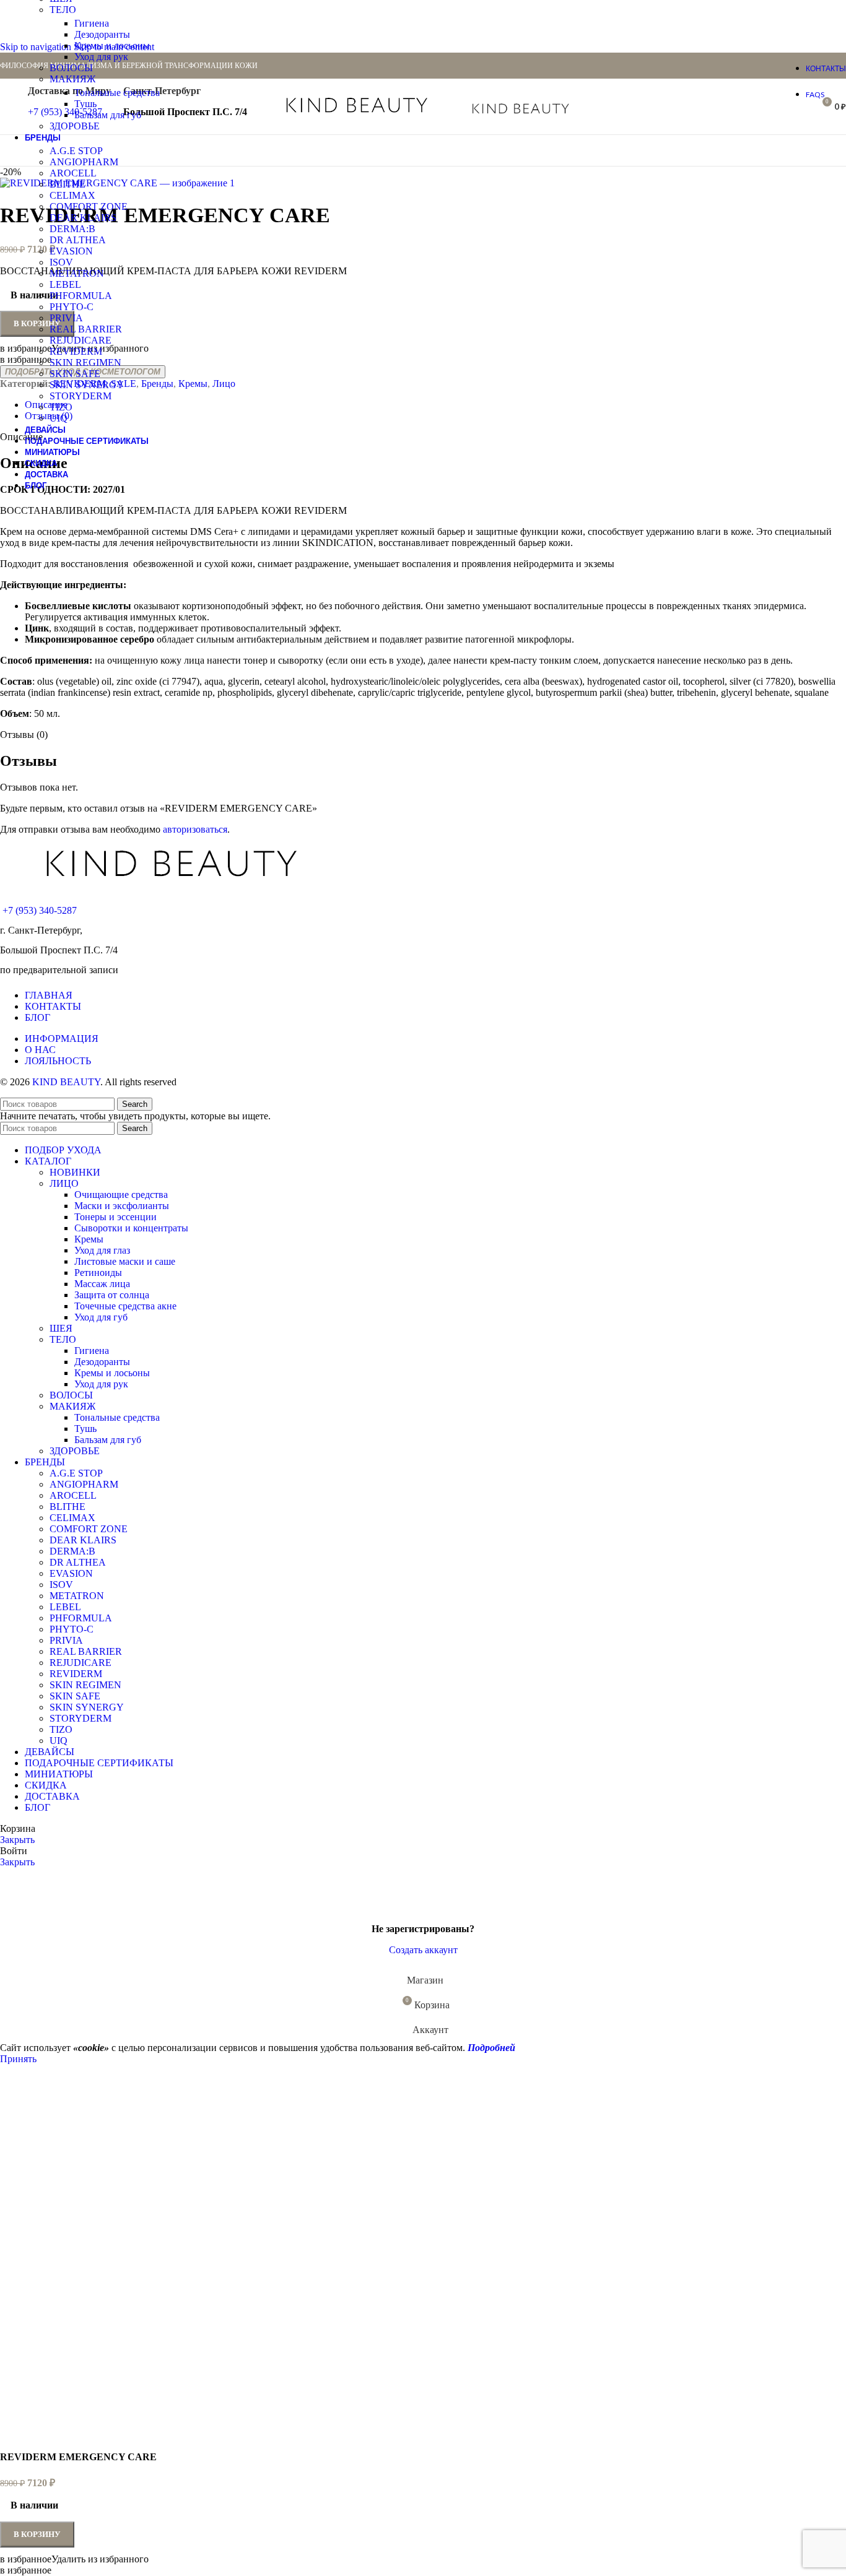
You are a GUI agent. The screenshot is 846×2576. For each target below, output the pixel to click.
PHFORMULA (81, 296)
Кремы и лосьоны (112, 46)
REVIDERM (76, 351)
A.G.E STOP (76, 151)
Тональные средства (117, 93)
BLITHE (68, 184)
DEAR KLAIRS (83, 218)
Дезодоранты (102, 34)
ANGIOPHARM (84, 162)
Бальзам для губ (108, 115)
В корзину (37, 2534)
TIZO (61, 407)
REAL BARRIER (86, 329)
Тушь (85, 104)
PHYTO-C (72, 307)
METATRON (77, 273)
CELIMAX (72, 195)
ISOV (61, 262)
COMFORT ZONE (89, 206)
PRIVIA (66, 318)
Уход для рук (101, 57)
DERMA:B (72, 229)
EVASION (71, 251)
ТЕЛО (63, 10)
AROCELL (73, 173)
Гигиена (92, 23)
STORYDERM (81, 396)
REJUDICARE (81, 340)
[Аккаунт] (603, 106)
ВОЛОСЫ (71, 68)
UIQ (59, 418)
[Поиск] (621, 106)
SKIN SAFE (75, 374)
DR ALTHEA (78, 240)
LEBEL (65, 284)
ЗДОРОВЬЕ (75, 126)
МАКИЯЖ (72, 79)
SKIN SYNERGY (87, 385)
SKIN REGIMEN (85, 362)
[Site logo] (357, 115)
